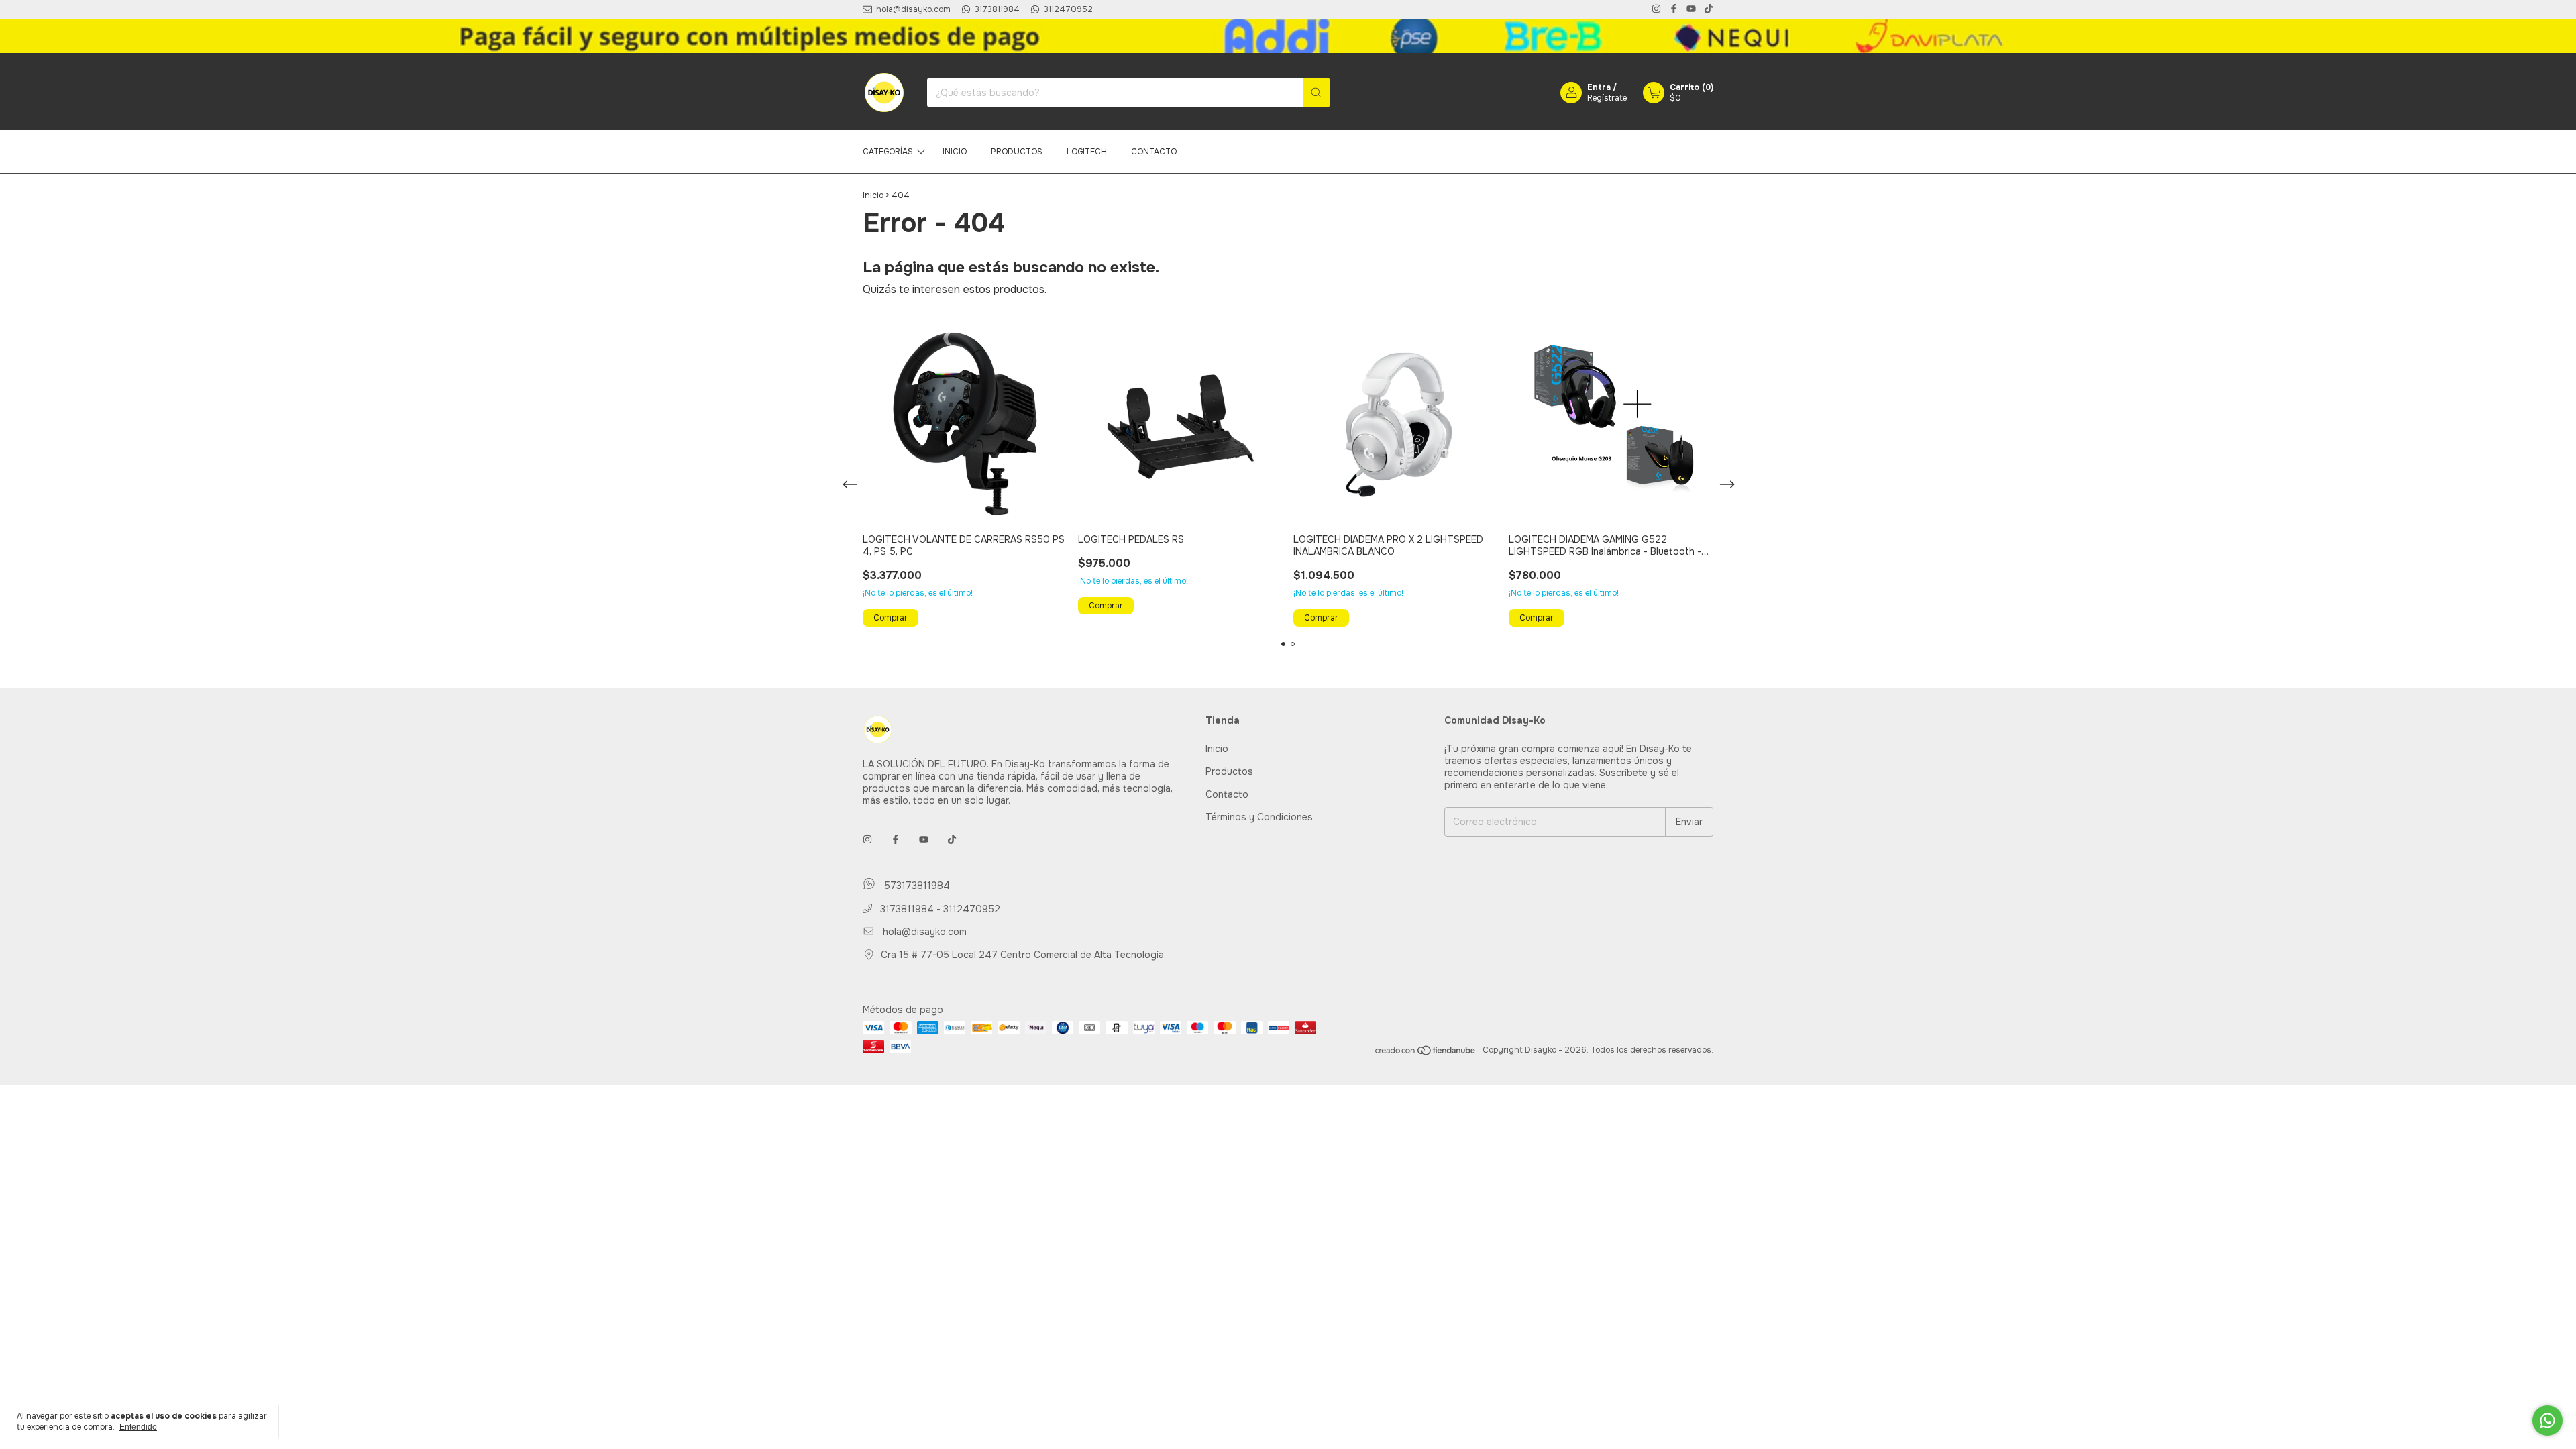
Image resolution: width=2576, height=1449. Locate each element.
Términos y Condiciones (1259, 817)
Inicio (955, 152)
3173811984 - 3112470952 (939, 909)
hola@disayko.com (925, 932)
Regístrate (1607, 98)
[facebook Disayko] (1674, 10)
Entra (1599, 87)
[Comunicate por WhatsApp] (2547, 1420)
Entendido (138, 1427)
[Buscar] (1316, 93)
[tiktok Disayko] (1709, 10)
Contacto (1154, 152)
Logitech (1087, 152)
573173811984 (915, 886)
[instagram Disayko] (1656, 10)
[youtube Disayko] (1691, 10)
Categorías (888, 152)
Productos (1017, 152)
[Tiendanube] (1426, 1053)
